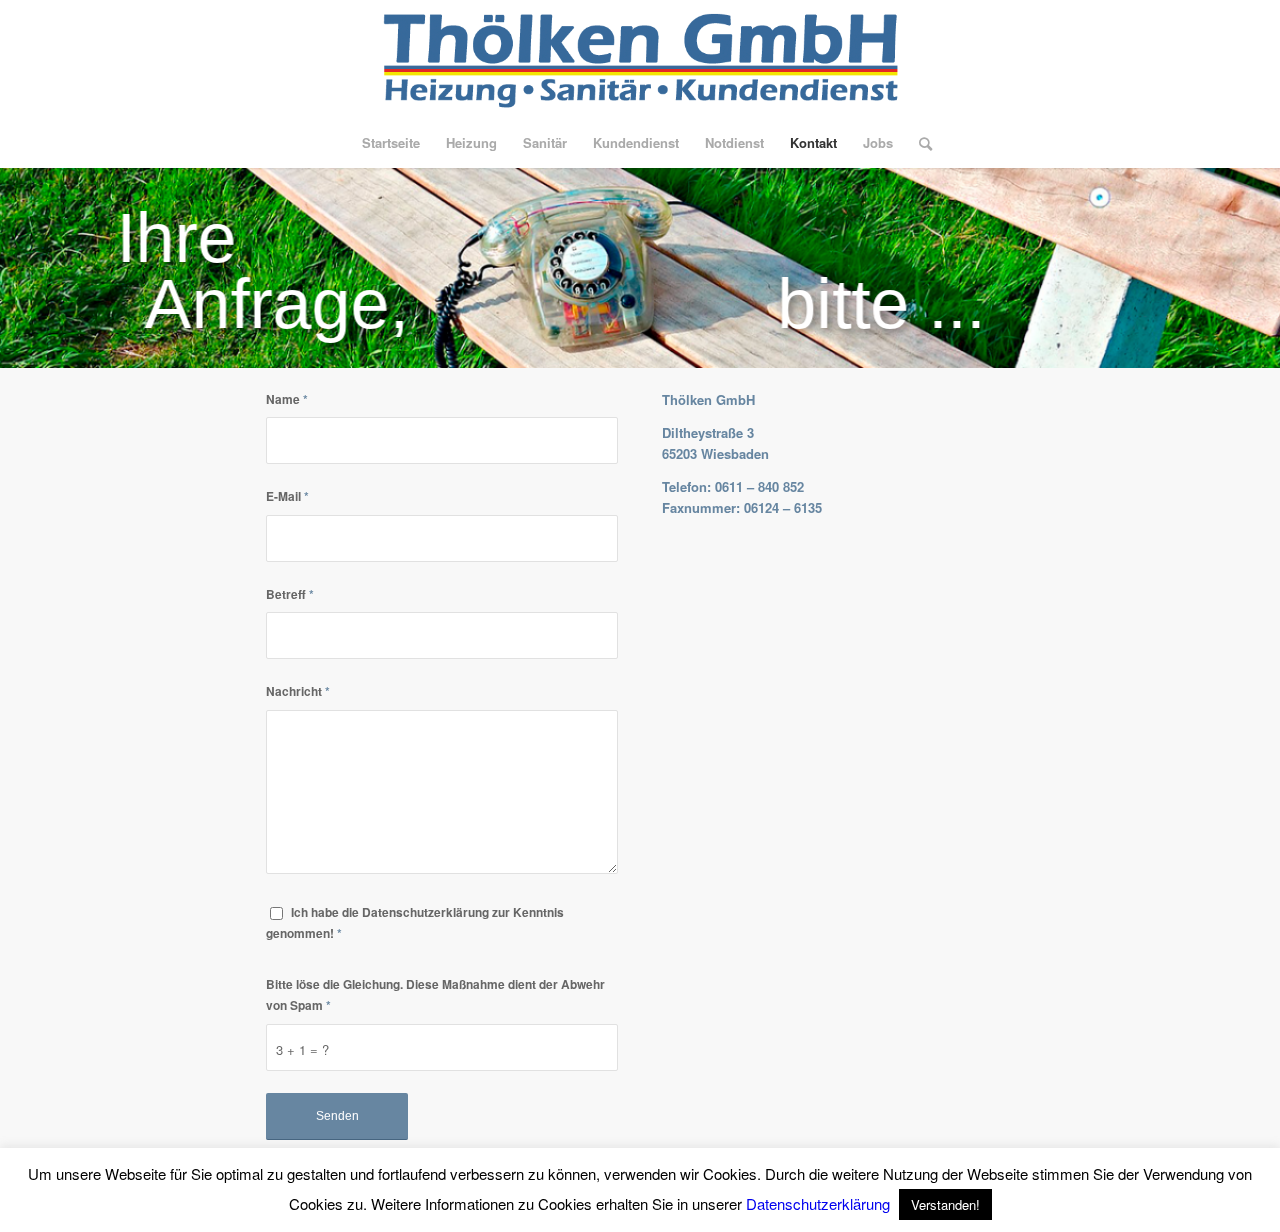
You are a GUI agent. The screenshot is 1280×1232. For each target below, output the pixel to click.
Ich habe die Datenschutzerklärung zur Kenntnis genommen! (415, 923)
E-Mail (287, 496)
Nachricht (298, 691)
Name (287, 399)
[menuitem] (391, 143)
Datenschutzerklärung (818, 1203)
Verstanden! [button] (945, 1204)
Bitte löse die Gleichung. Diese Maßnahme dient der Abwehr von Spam (435, 995)
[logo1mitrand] (639, 59)
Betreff (290, 594)
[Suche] (919, 143)
